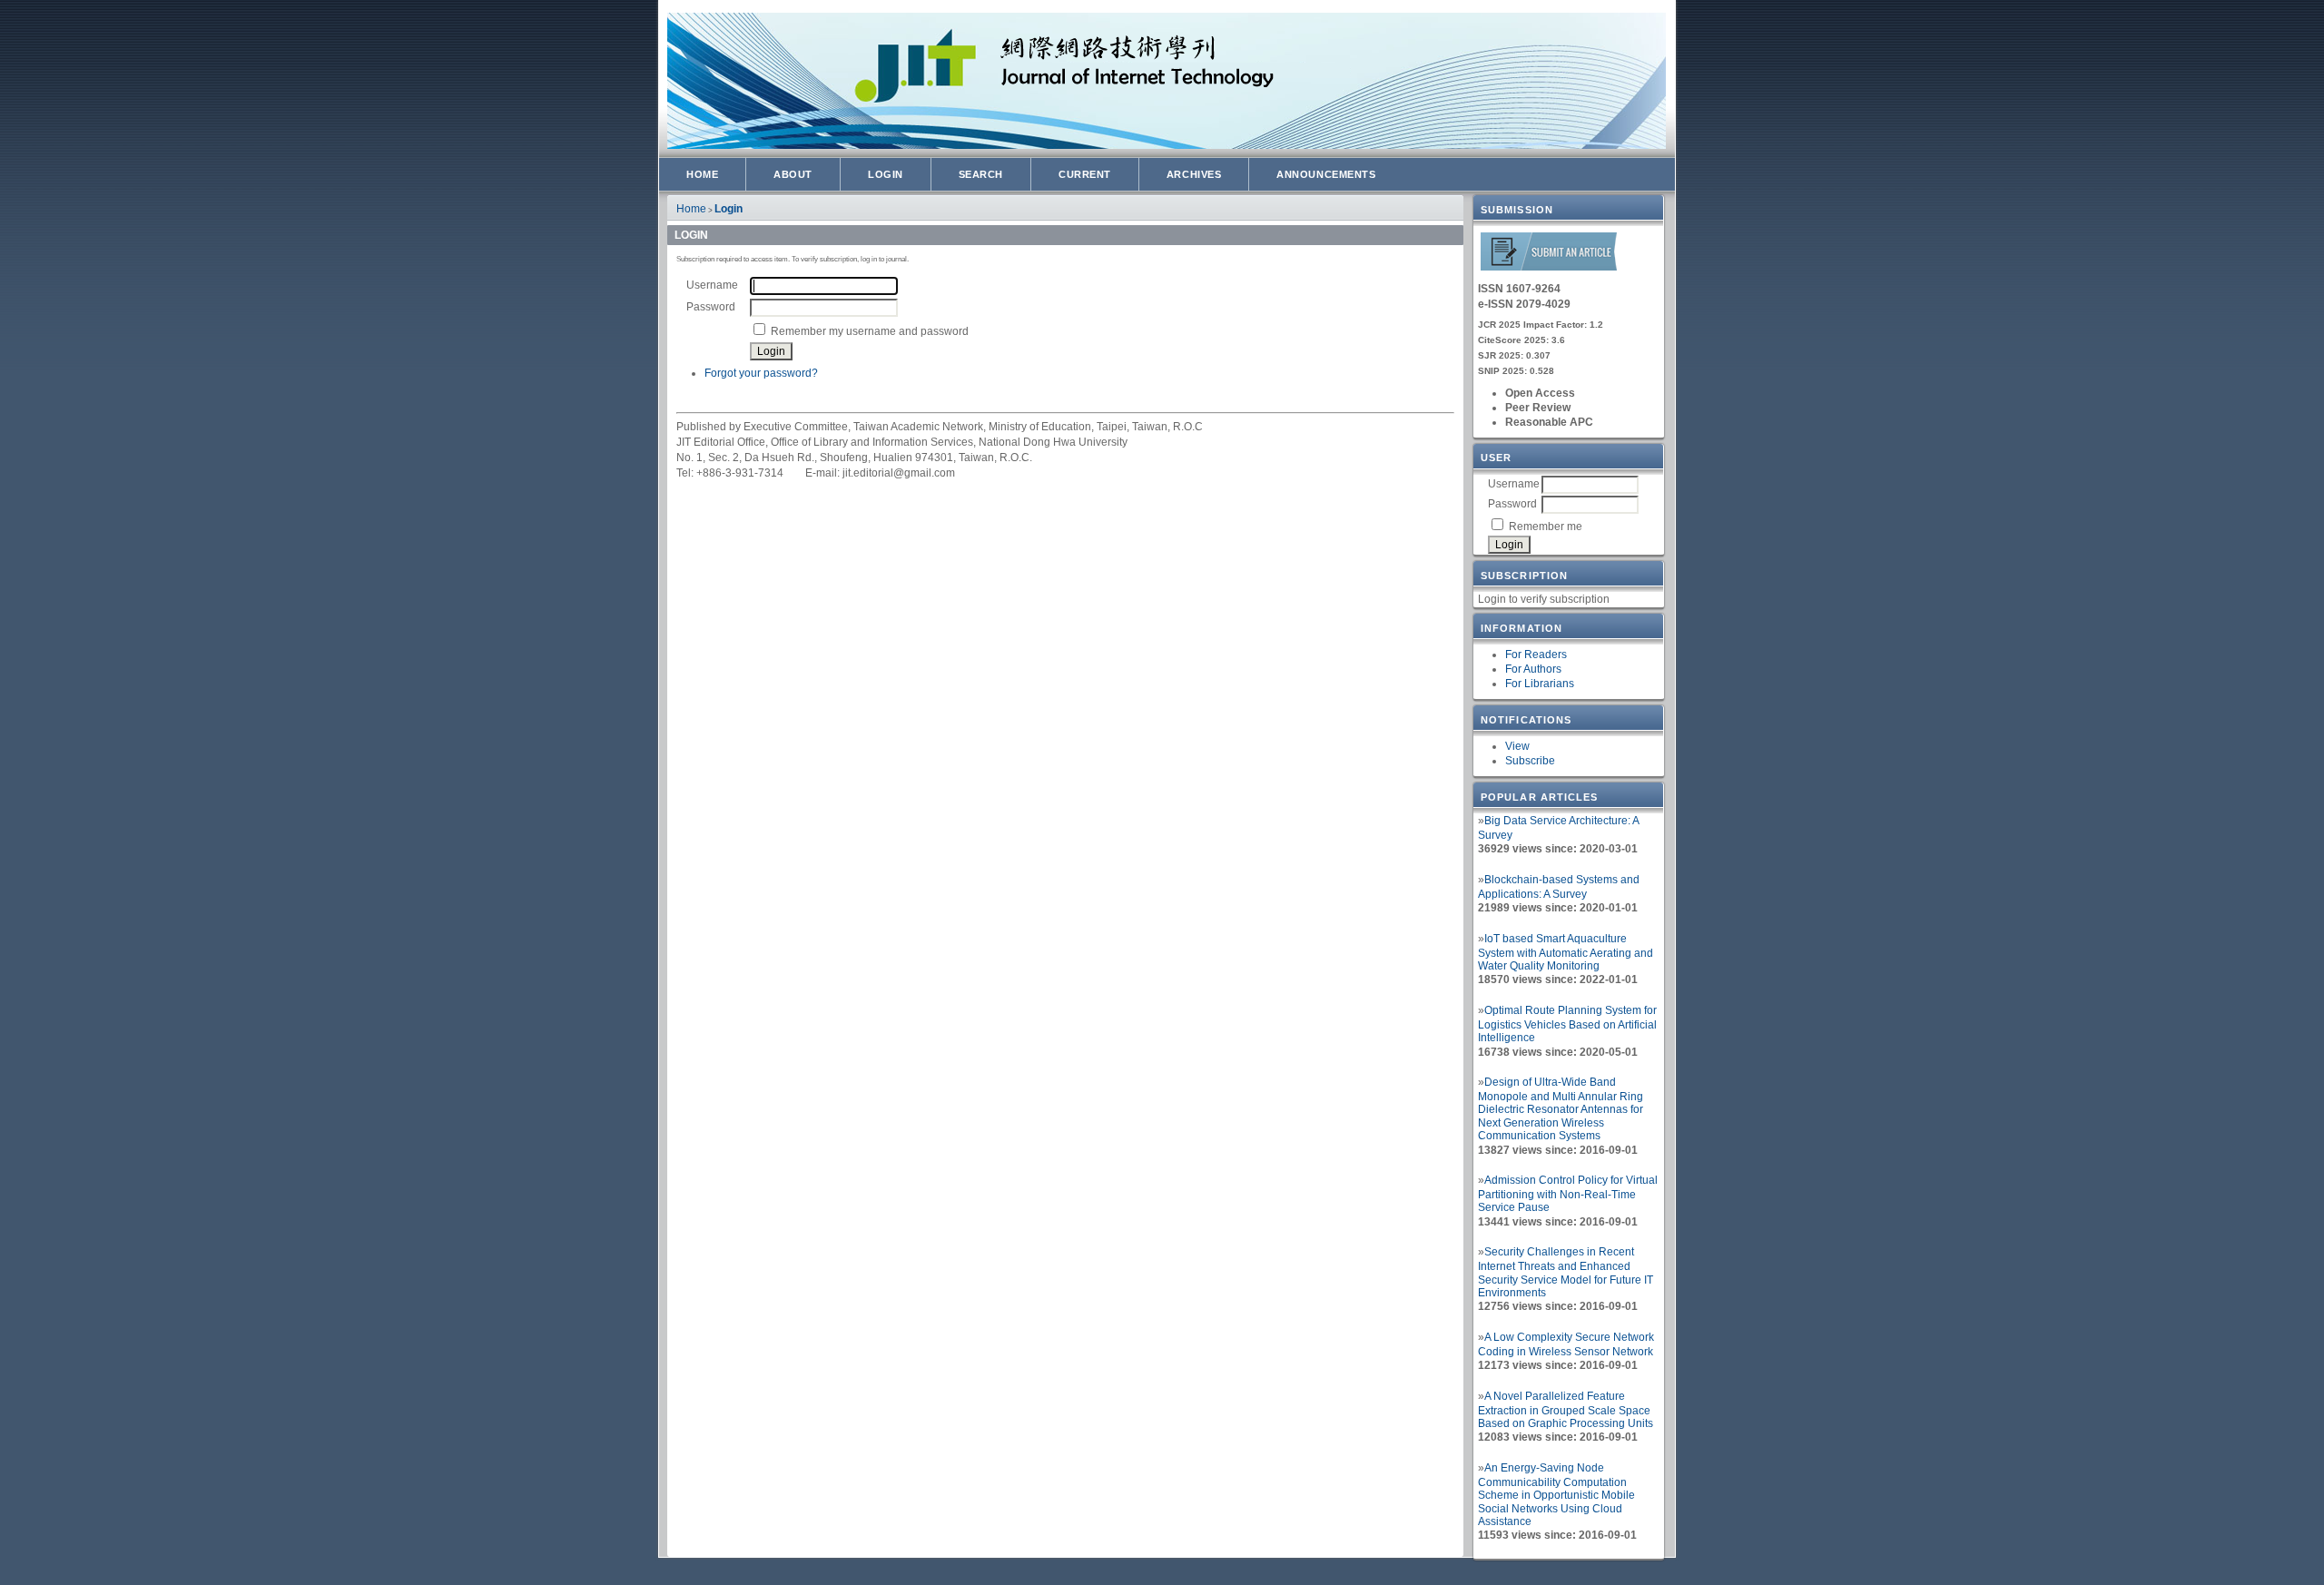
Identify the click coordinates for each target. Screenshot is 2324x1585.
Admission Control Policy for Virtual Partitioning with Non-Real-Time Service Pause (1568, 1194)
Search (981, 174)
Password (1512, 504)
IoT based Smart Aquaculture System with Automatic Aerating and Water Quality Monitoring (1566, 952)
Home (702, 174)
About (793, 174)
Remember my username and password (870, 331)
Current (1085, 174)
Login (886, 174)
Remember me (1546, 527)
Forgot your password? (761, 373)
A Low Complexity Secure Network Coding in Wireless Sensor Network (1566, 1344)
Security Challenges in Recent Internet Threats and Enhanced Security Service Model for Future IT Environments (1566, 1272)
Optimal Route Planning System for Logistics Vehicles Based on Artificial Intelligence (1567, 1024)
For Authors (1533, 669)
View (1517, 746)
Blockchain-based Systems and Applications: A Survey (1559, 887)
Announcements (1326, 174)
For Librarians (1540, 684)
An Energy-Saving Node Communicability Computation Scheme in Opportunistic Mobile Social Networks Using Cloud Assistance (1556, 1495)
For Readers (1536, 655)
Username (1514, 484)
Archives (1194, 174)
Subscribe (1530, 761)
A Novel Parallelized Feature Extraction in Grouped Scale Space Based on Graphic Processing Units (1566, 1410)
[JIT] (1549, 267)
